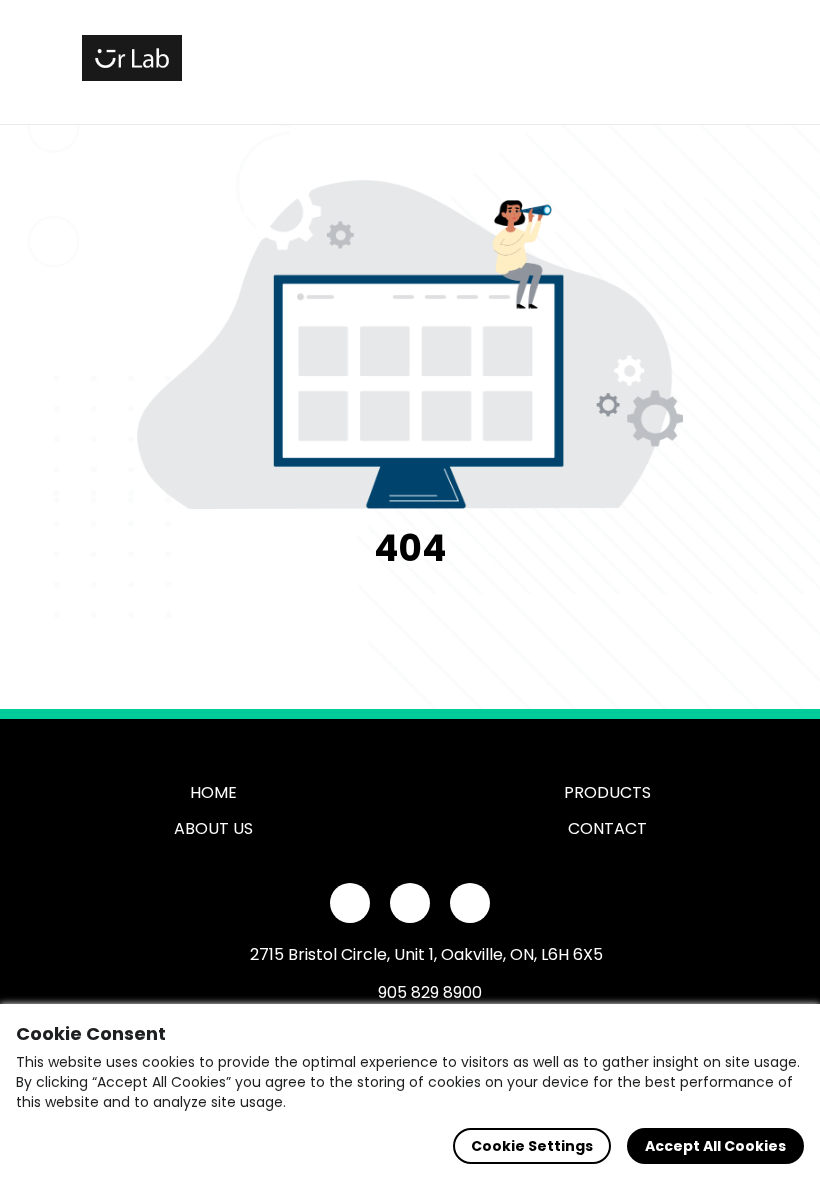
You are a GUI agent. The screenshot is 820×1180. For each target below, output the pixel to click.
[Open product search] (674, 58)
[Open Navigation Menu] (716, 58)
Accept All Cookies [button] (715, 1146)
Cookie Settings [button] (532, 1146)
